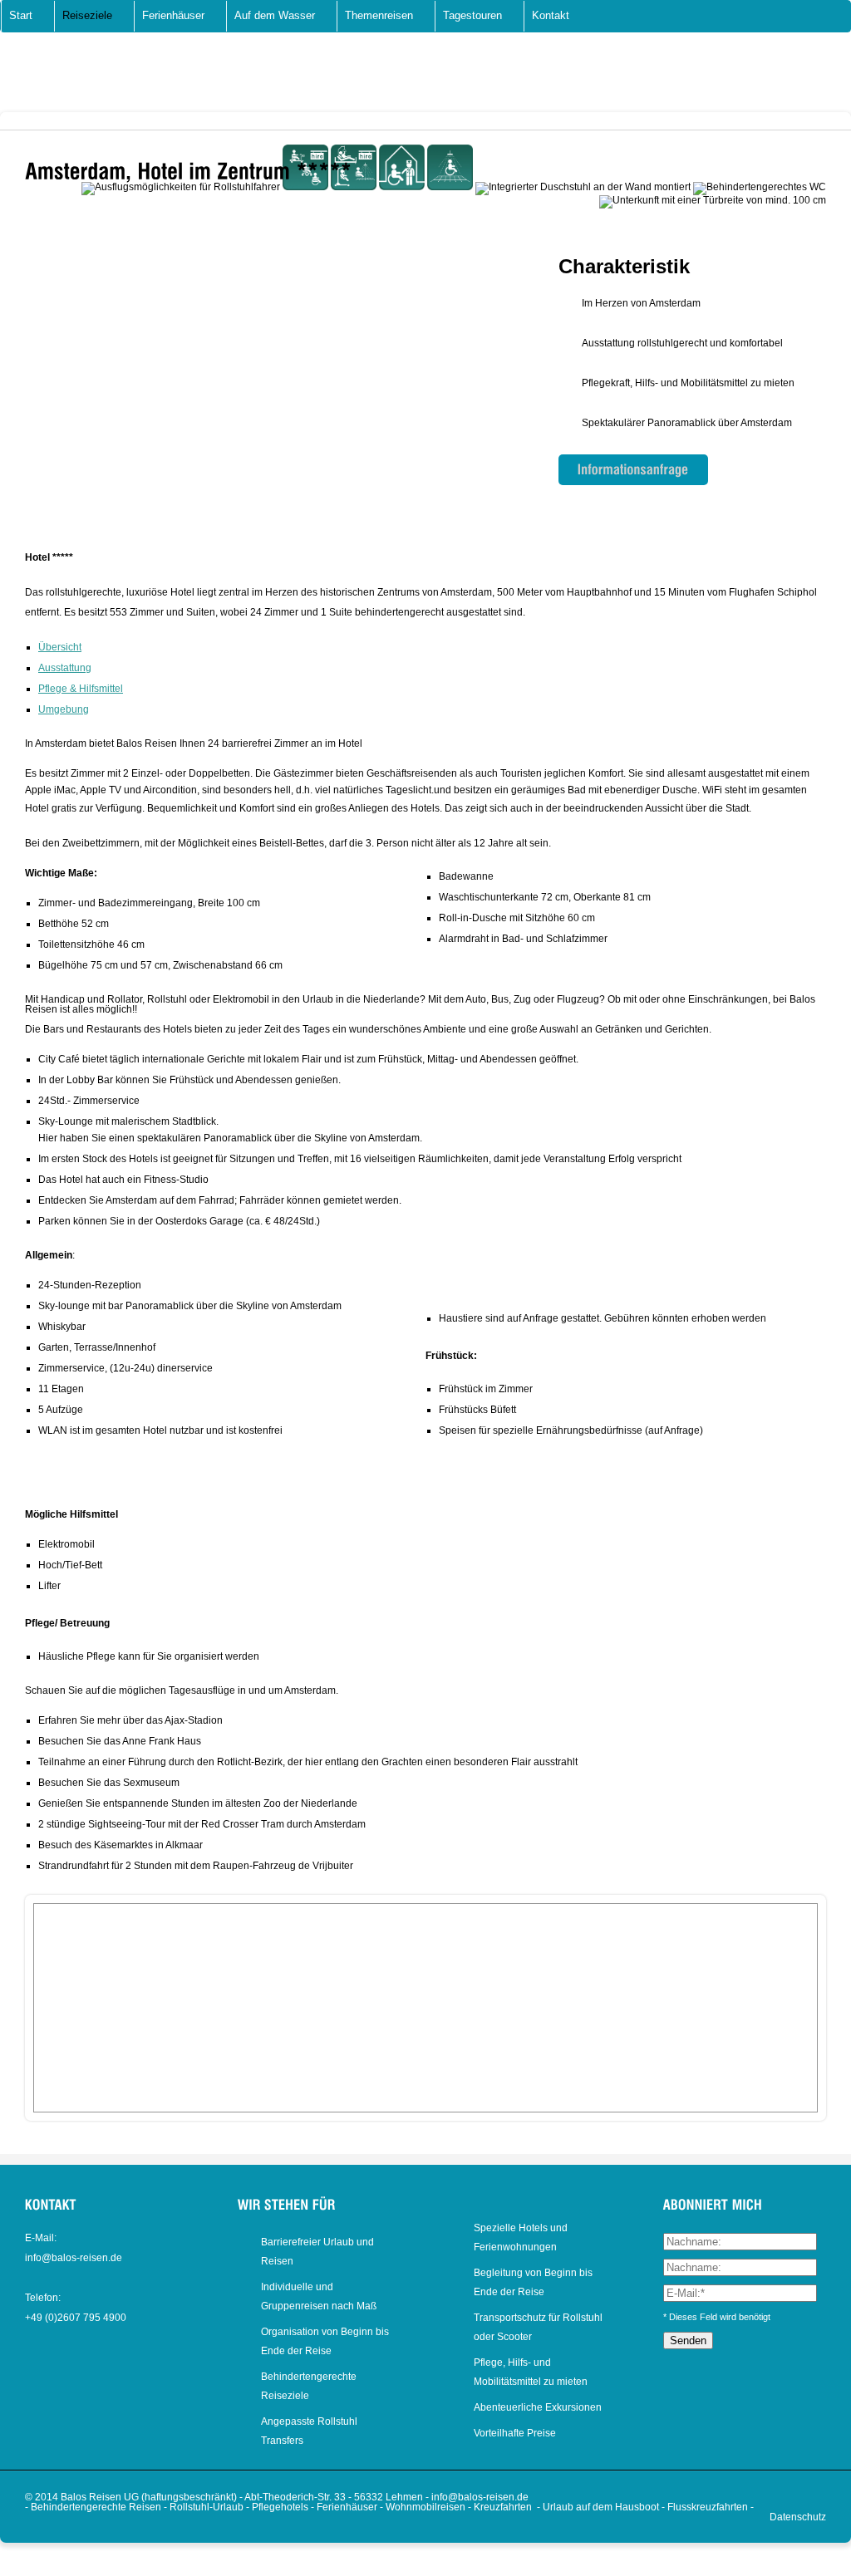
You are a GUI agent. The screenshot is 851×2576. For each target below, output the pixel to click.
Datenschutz (798, 2517)
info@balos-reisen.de (74, 2258)
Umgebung (64, 709)
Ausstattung (65, 668)
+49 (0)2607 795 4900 (76, 2318)
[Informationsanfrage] (633, 470)
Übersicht (60, 647)
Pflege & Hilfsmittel (81, 689)
